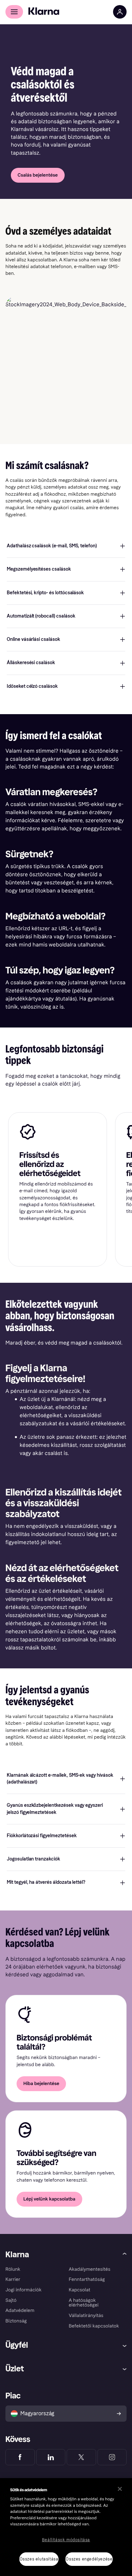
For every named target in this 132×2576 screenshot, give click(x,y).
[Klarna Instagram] (112, 2457)
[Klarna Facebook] (20, 2457)
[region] (66, 2527)
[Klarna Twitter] (81, 2457)
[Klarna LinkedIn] (51, 2457)
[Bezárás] (120, 2489)
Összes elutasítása (39, 2559)
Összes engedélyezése (89, 2559)
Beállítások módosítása (66, 2540)
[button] (66, 546)
